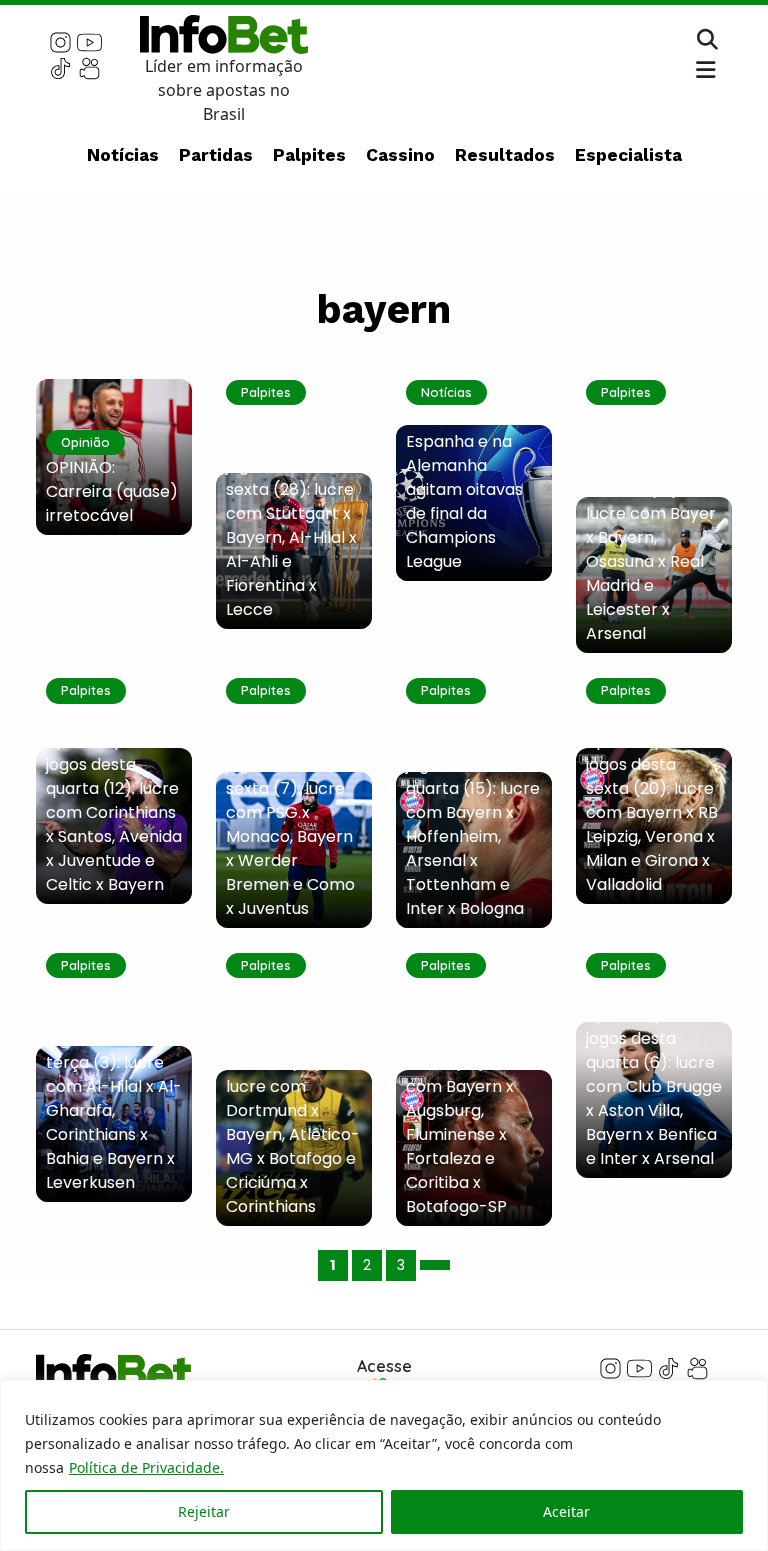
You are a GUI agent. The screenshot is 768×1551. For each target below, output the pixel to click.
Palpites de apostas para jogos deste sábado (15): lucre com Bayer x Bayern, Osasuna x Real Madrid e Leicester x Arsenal (651, 525)
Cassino (400, 155)
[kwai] (89, 67)
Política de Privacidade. (146, 1467)
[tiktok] (60, 67)
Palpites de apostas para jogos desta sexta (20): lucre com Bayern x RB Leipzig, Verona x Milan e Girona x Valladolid (652, 800)
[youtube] (89, 41)
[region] (384, 1465)
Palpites (309, 155)
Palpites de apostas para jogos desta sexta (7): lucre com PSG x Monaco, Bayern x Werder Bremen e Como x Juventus (290, 812)
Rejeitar (204, 1511)
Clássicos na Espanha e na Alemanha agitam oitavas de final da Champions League (464, 489)
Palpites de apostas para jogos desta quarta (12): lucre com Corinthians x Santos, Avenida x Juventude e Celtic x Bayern (114, 800)
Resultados (505, 155)
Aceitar (566, 1511)
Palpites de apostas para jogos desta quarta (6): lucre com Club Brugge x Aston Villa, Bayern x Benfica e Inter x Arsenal (654, 1074)
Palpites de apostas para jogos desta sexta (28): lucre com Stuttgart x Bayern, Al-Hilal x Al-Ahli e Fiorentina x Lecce (291, 513)
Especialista (628, 155)
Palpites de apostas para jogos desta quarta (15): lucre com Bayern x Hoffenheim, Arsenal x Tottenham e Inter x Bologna (473, 812)
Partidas (216, 155)
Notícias (123, 155)
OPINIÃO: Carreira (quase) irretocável (112, 491)
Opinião (85, 442)
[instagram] (60, 41)
